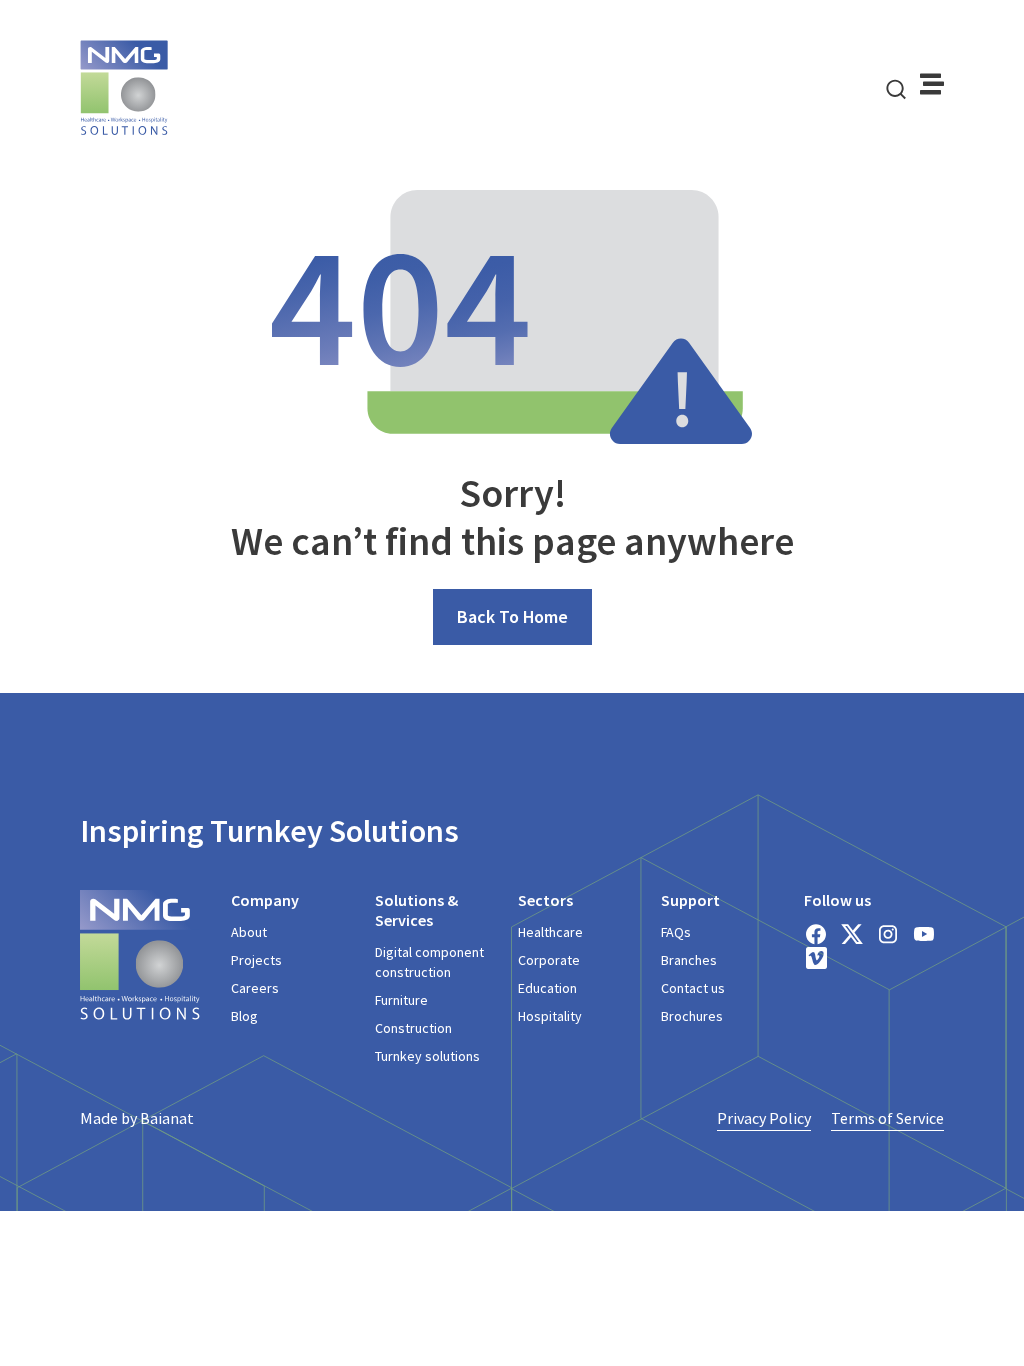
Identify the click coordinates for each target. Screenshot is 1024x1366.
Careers (255, 988)
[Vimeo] (816, 958)
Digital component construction (429, 962)
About (249, 932)
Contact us (693, 988)
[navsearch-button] (896, 88)
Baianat (167, 1118)
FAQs (676, 932)
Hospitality (550, 1016)
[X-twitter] (852, 934)
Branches (689, 960)
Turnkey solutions (427, 1056)
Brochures (692, 1016)
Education (547, 988)
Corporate (549, 960)
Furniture (401, 1000)
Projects (256, 960)
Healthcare (550, 932)
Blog (244, 1016)
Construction (413, 1028)
